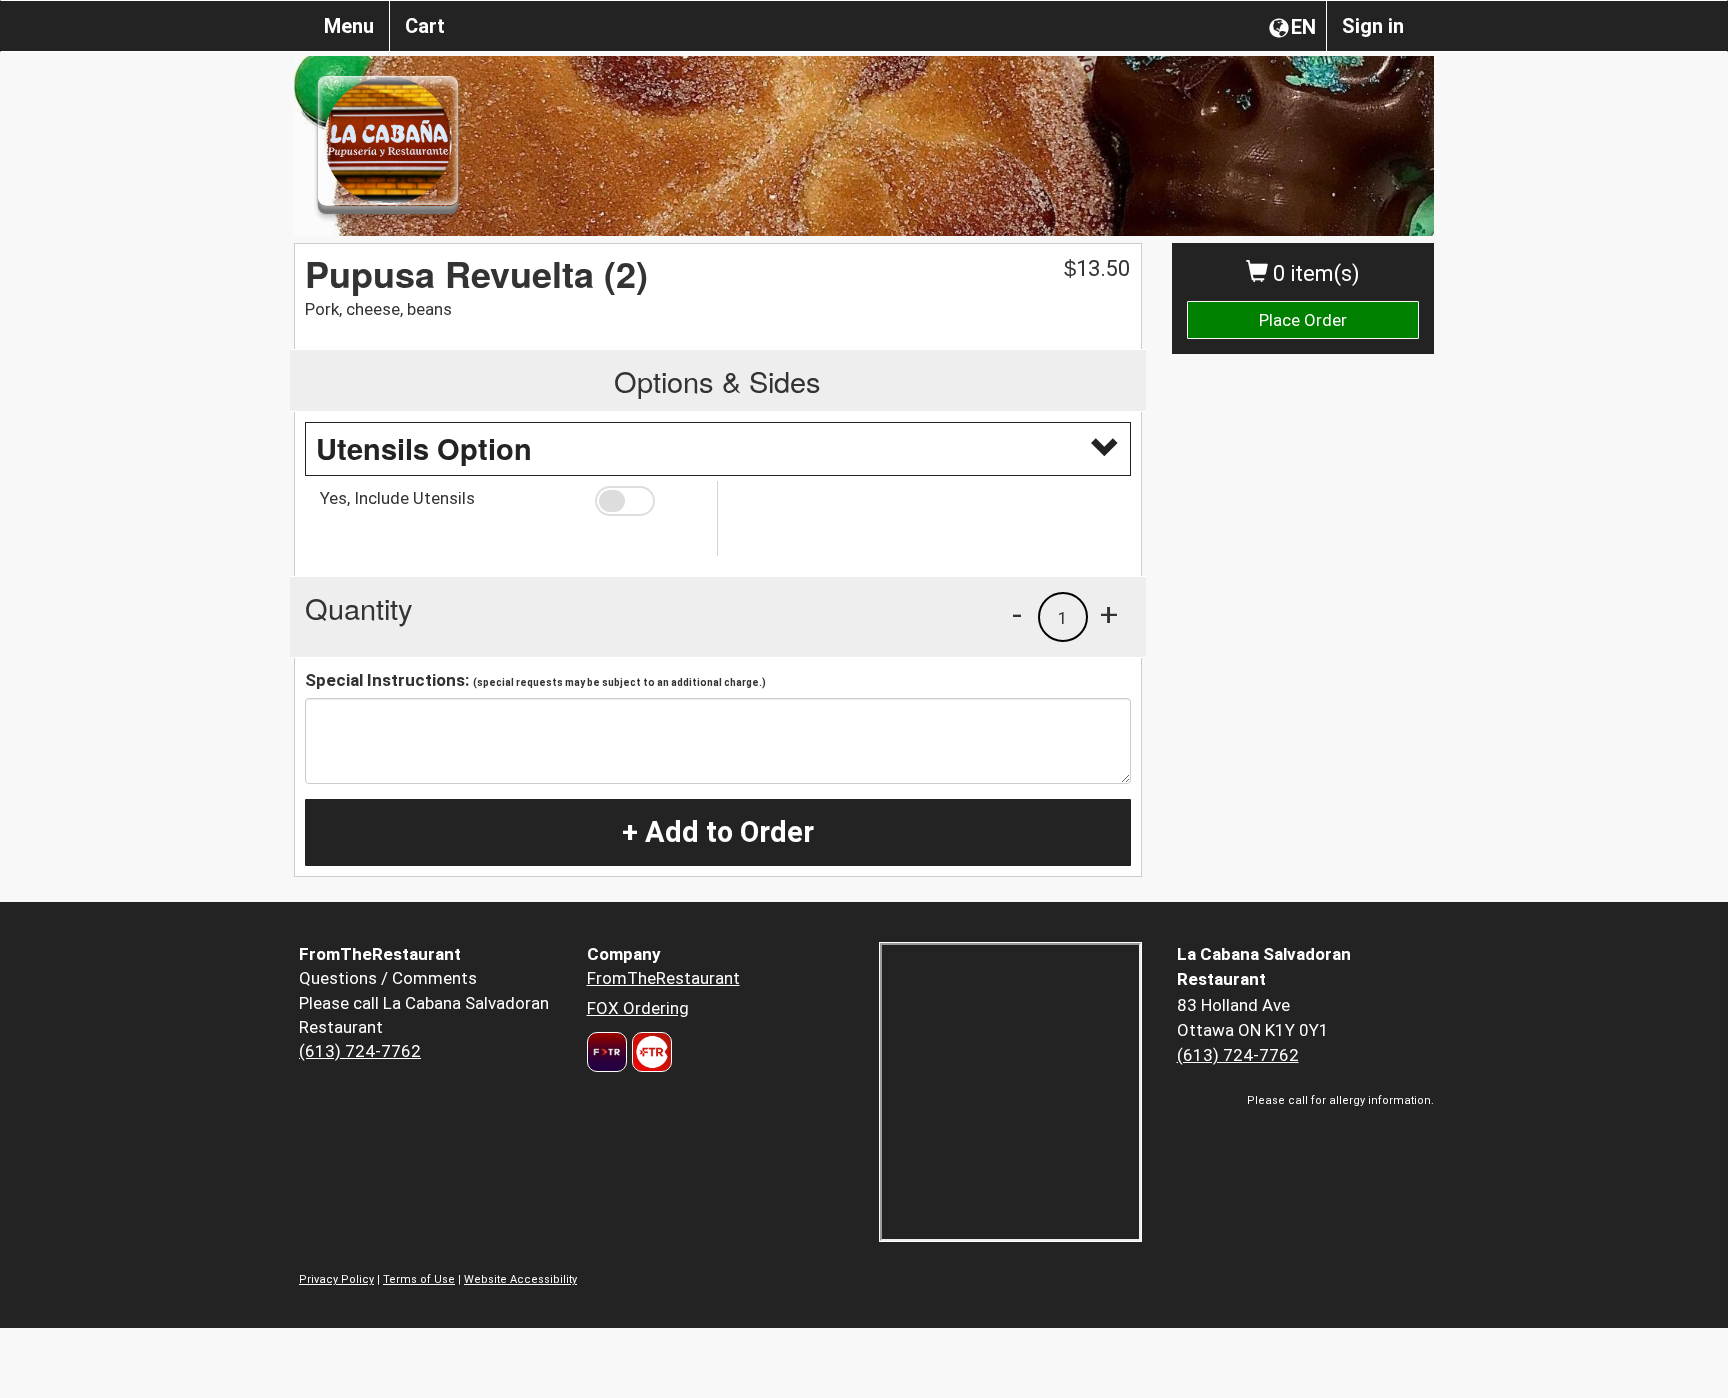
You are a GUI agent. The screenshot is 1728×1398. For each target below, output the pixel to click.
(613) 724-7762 (360, 1051)
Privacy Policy (336, 1279)
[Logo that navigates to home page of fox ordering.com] (649, 1052)
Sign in (1373, 26)
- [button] (1017, 614)
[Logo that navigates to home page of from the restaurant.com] (607, 1052)
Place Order (1303, 320)
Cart (425, 26)
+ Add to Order (718, 832)
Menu (349, 26)
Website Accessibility (520, 1279)
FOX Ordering (638, 1008)
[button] (648, 501)
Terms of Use (419, 1279)
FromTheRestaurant (663, 978)
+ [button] (1109, 614)
